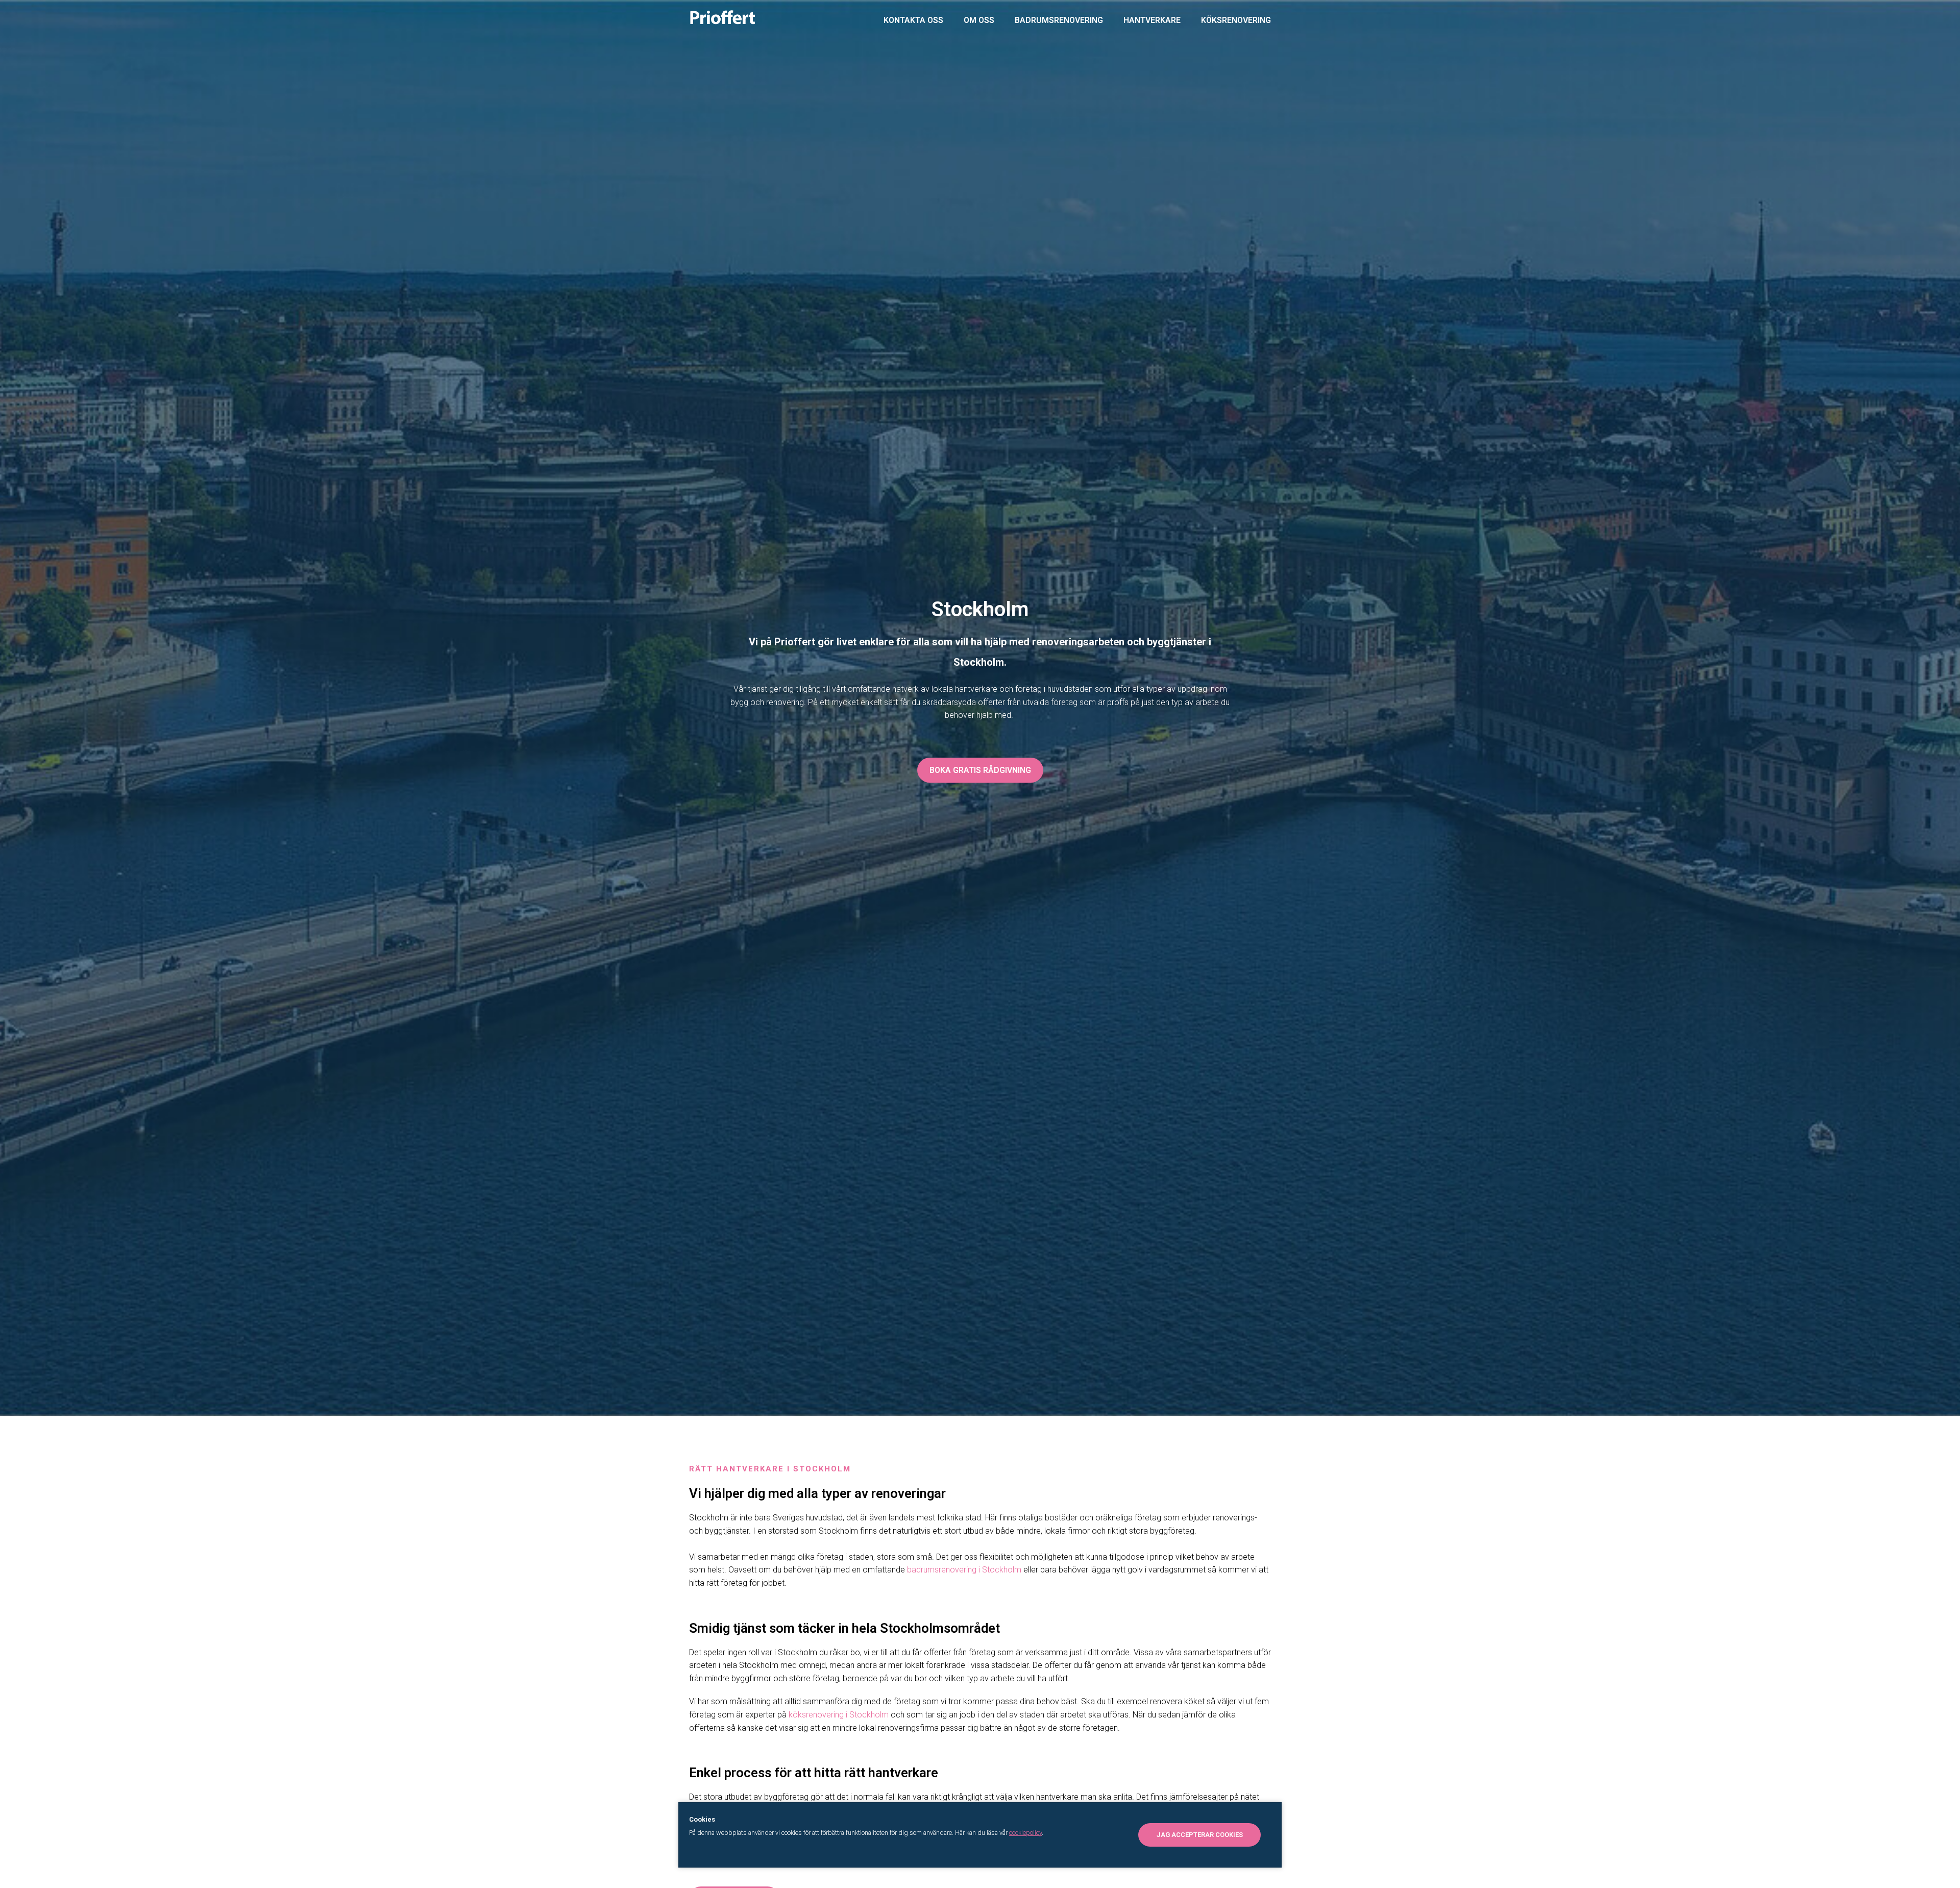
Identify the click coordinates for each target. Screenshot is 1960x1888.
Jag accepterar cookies (1200, 1835)
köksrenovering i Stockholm (839, 1715)
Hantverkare (1152, 20)
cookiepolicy (1025, 1833)
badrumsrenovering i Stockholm (964, 1570)
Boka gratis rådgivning (980, 770)
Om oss (979, 20)
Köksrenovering (1236, 20)
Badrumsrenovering (1059, 20)
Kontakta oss (913, 20)
